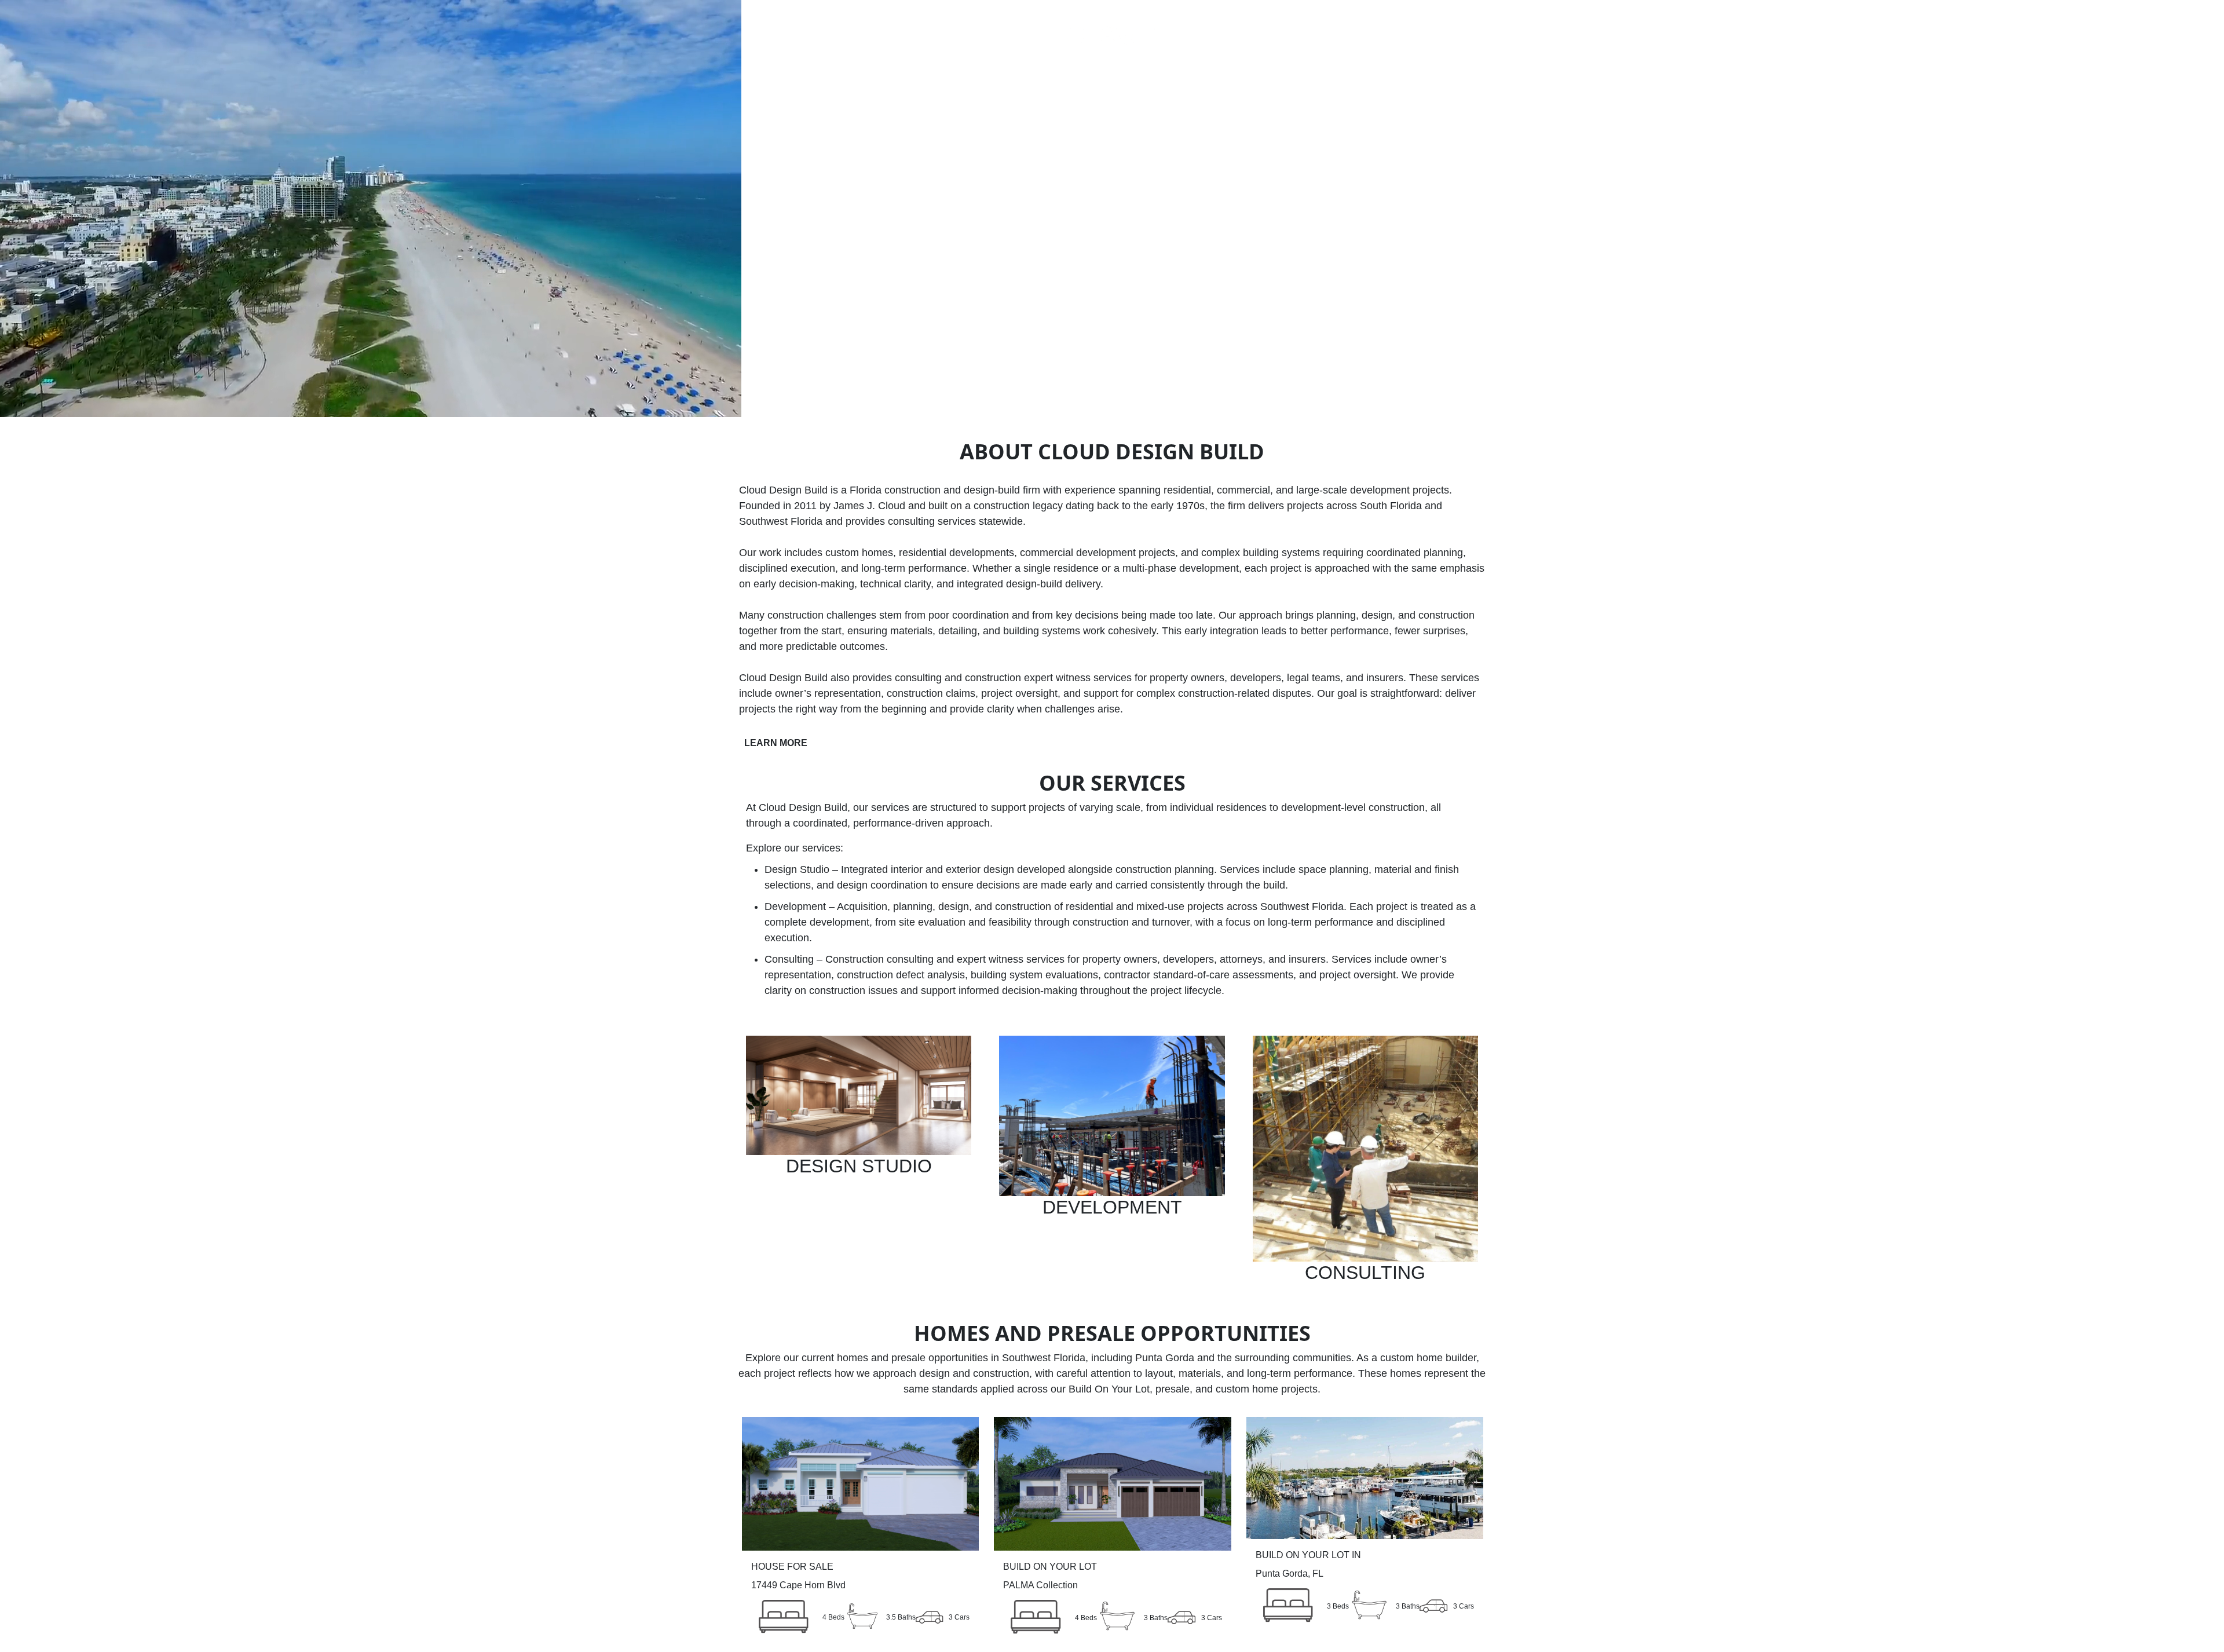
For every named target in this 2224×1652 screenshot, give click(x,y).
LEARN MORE (776, 743)
